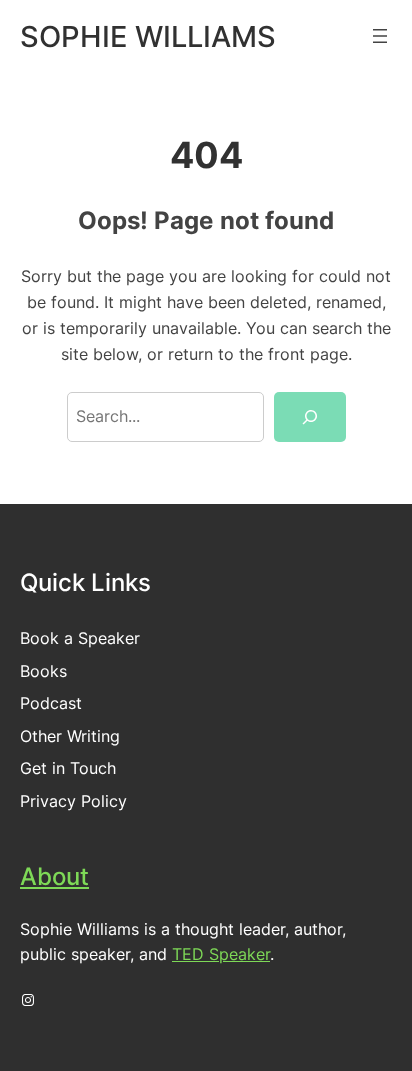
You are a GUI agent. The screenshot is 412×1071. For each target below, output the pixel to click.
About (54, 876)
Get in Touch (68, 768)
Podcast (51, 703)
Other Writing (70, 736)
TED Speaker (221, 954)
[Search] (309, 417)
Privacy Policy (73, 801)
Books (43, 671)
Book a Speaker (80, 638)
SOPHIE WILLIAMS (148, 36)
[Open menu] (380, 36)
